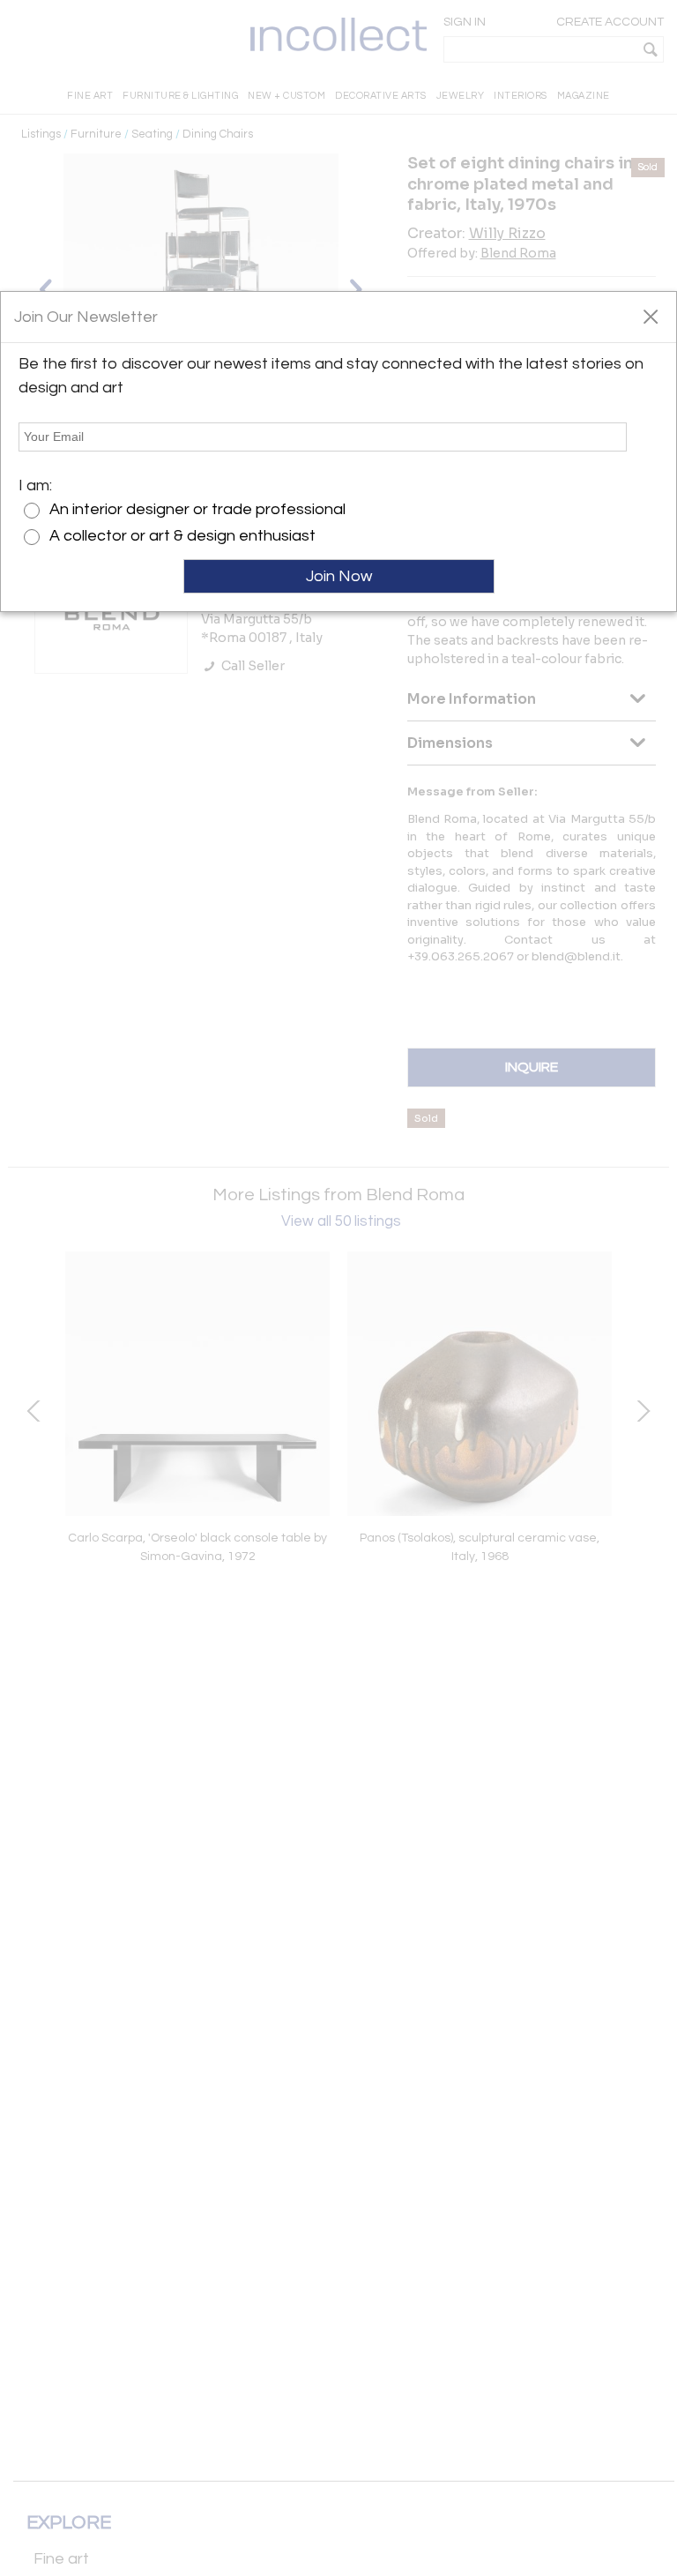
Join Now (339, 576)
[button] (650, 316)
